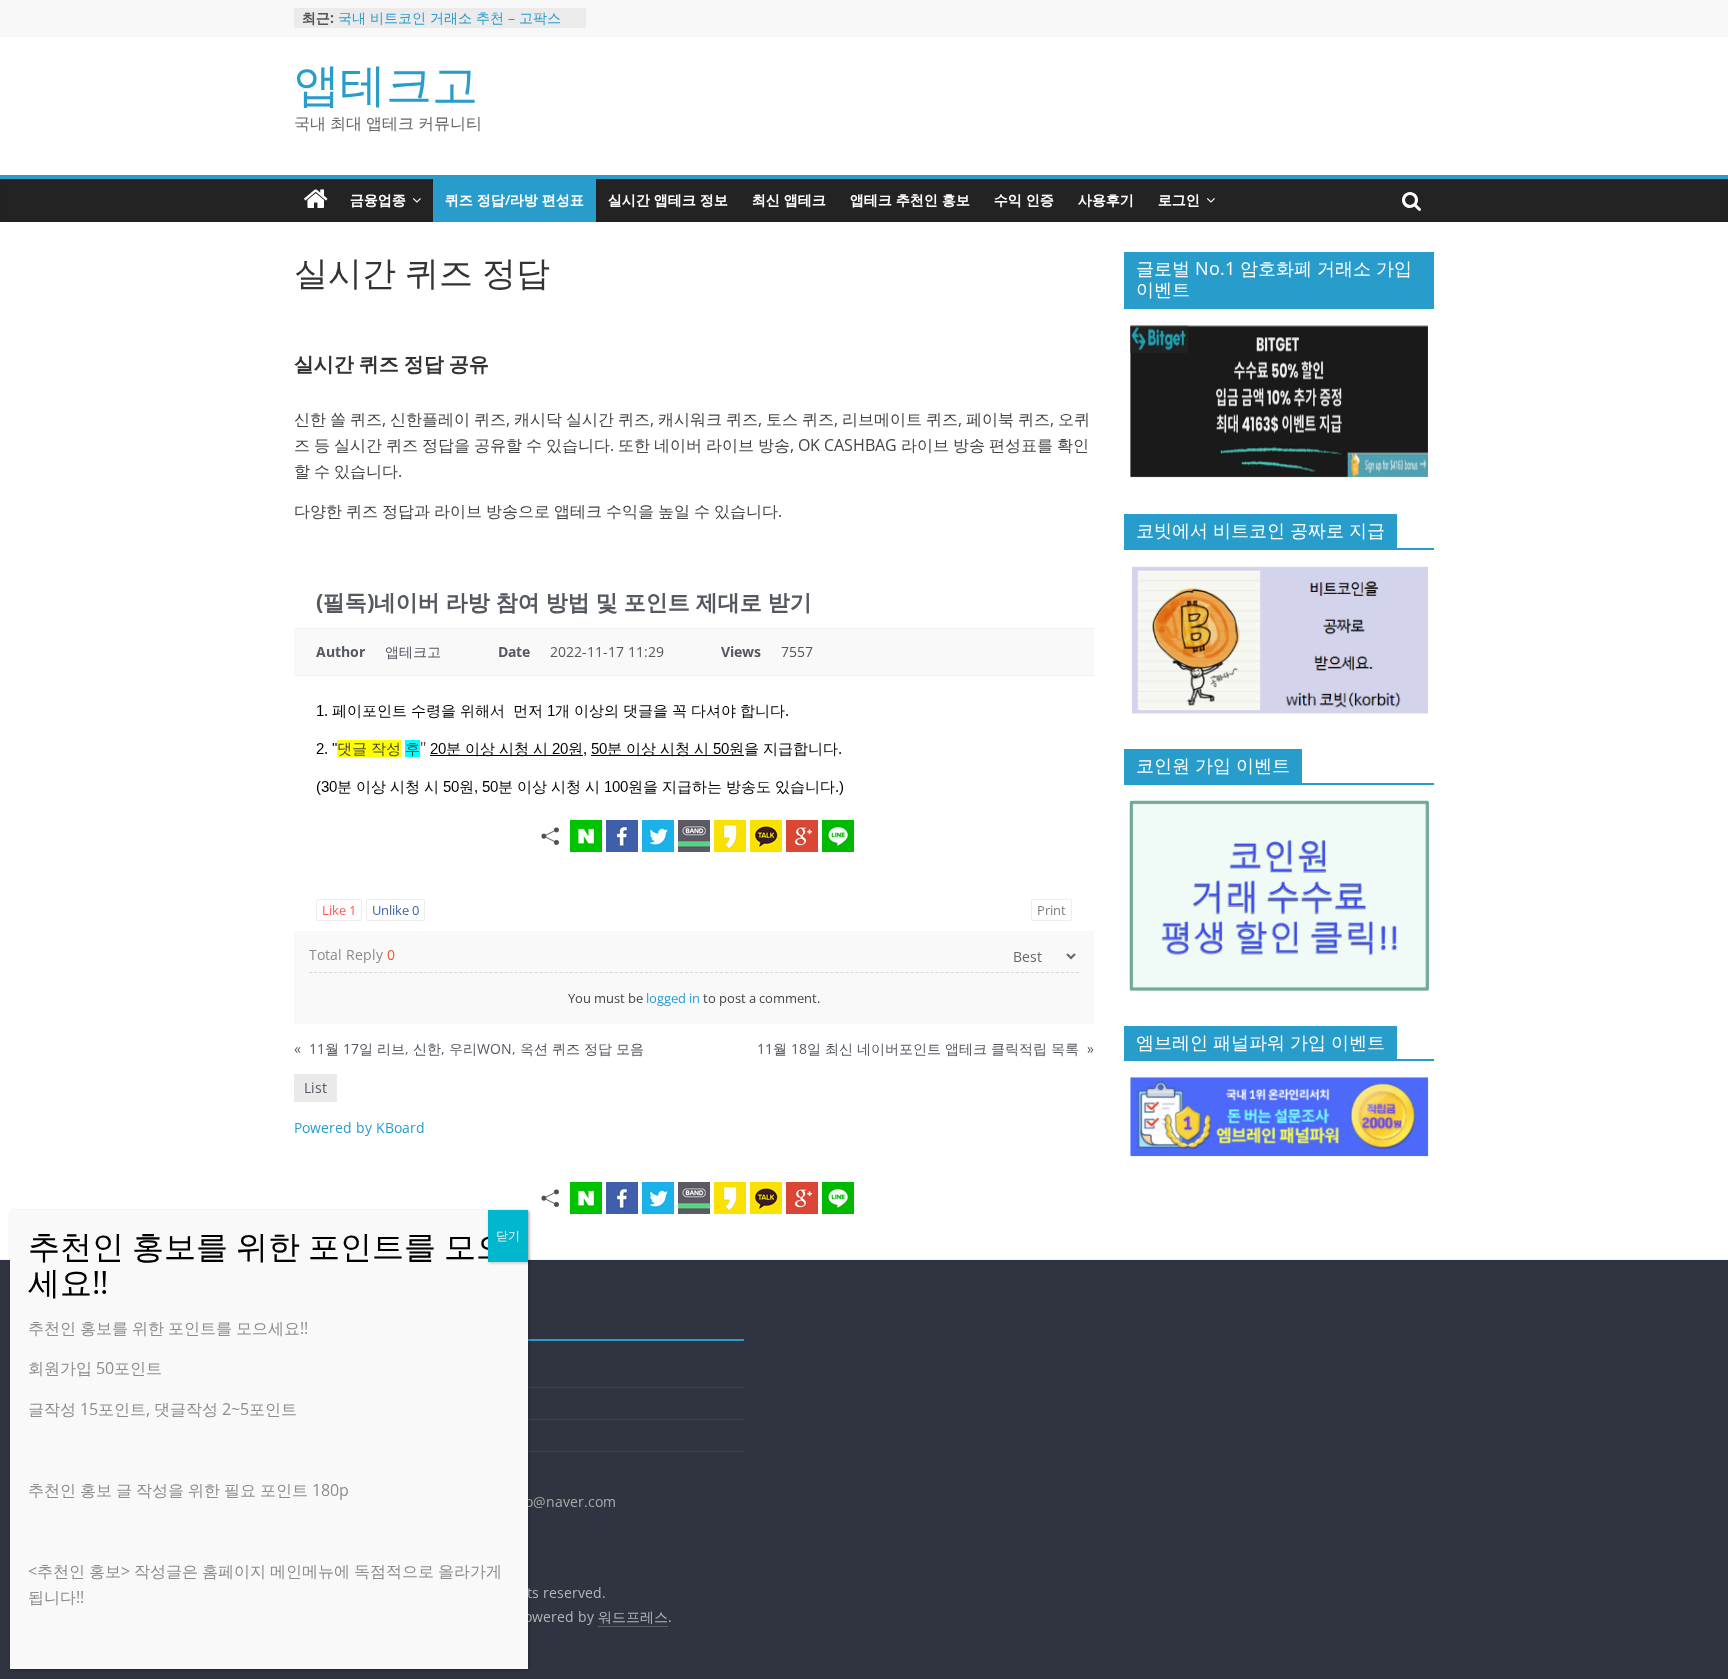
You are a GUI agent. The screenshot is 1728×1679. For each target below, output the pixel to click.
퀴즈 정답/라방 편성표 (514, 199)
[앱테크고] (316, 200)
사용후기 (1106, 199)
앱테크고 (386, 83)
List (315, 1087)
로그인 (1179, 199)
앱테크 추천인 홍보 (910, 199)
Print (1051, 910)
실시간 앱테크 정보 (668, 199)
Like (339, 910)
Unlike (395, 910)
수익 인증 (1024, 199)
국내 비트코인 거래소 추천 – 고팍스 (449, 17)
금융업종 (378, 199)
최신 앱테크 (789, 199)
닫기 (508, 1235)
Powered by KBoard (359, 1127)
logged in (673, 998)
